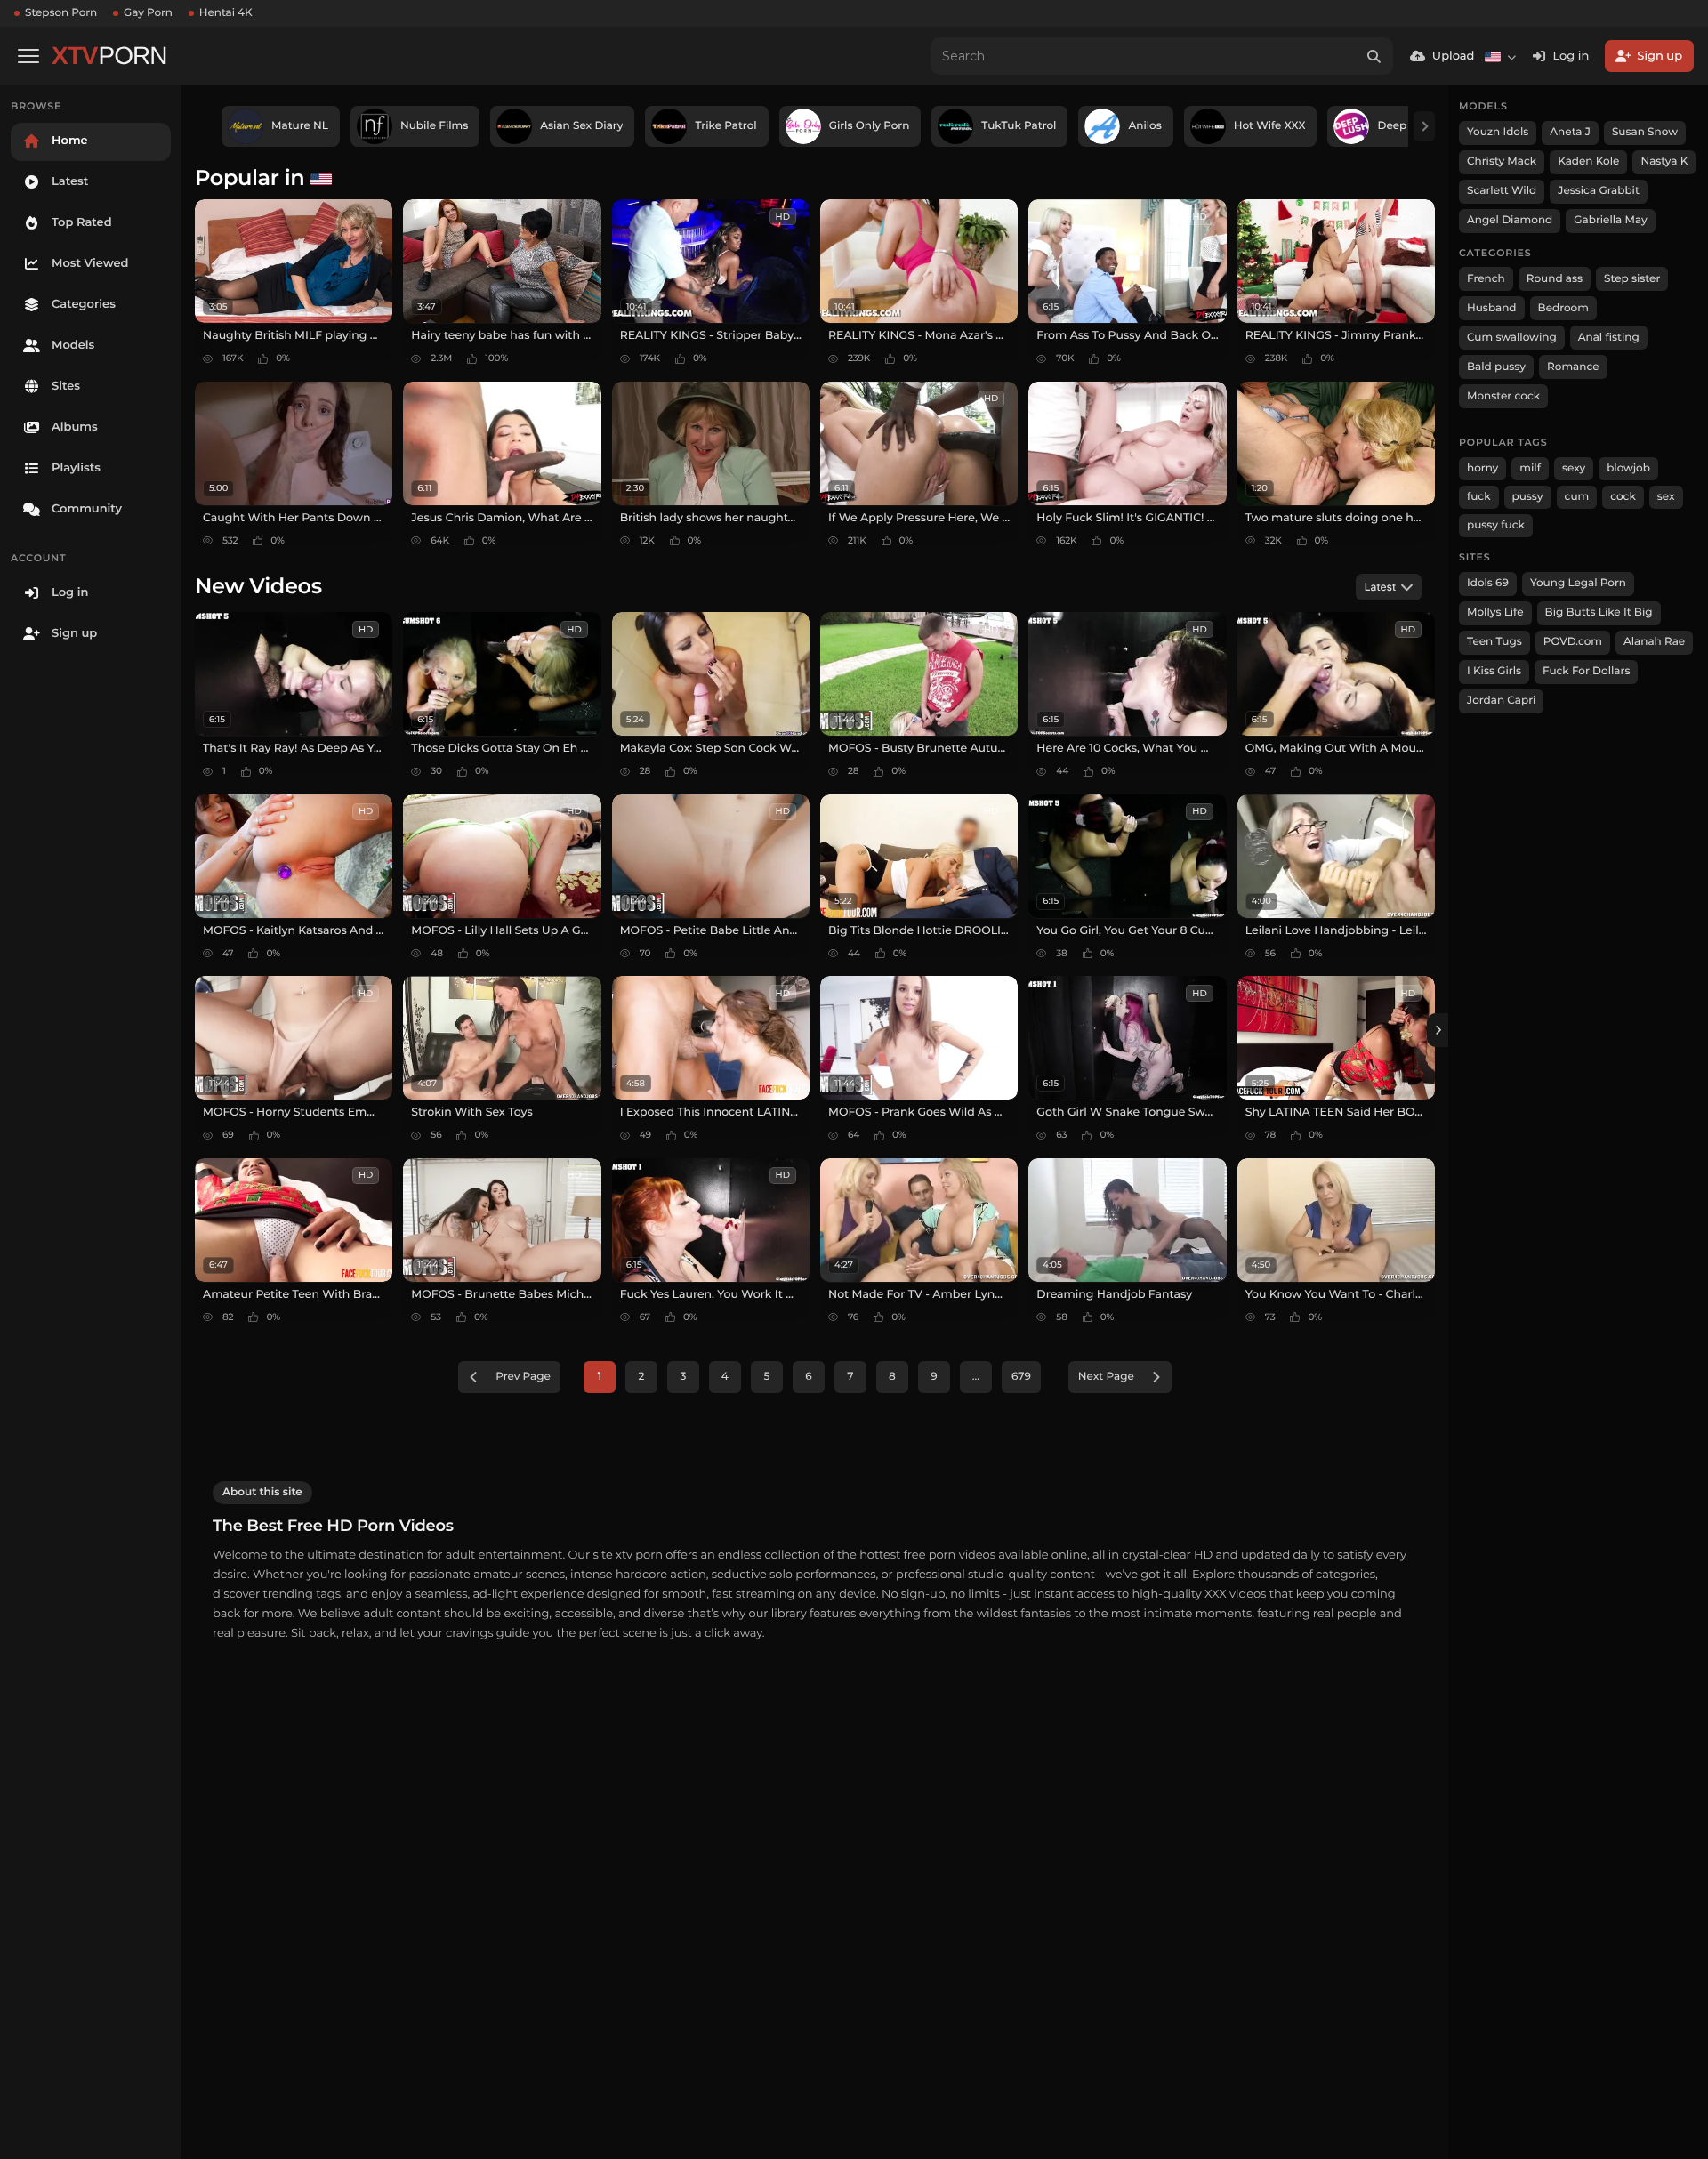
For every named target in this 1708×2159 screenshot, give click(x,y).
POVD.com (1573, 642)
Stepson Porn (61, 13)
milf (1530, 468)
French (1486, 279)
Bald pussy (1496, 367)
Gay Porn (148, 13)
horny (1482, 468)
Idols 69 (1488, 583)
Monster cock (1503, 396)
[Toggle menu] (28, 56)
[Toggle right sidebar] (1438, 1030)
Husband (1492, 308)
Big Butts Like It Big (1599, 612)
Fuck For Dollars (1586, 671)
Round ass (1555, 279)
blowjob (1628, 468)
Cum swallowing (1512, 338)
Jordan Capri (1501, 701)
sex (1666, 497)
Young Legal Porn (1578, 583)
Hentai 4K (226, 13)
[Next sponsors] (1424, 126)
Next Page (1106, 1377)
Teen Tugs (1494, 642)
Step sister (1632, 279)
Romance (1573, 367)
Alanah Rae (1654, 642)
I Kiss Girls (1494, 671)
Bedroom (1563, 308)
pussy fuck (1496, 525)
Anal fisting (1609, 338)
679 (1021, 1377)
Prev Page (523, 1377)
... (976, 1377)
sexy (1574, 468)
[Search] (1374, 56)
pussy (1528, 497)
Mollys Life (1495, 612)
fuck (1479, 497)
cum (1577, 497)
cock (1623, 497)
